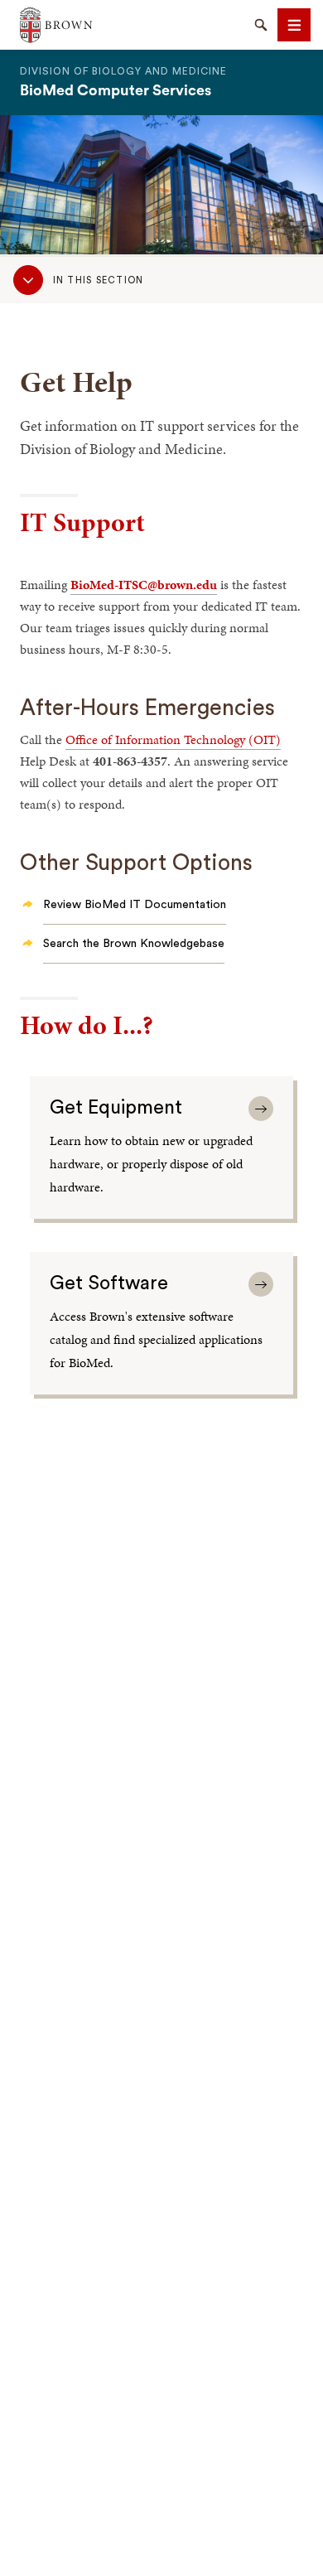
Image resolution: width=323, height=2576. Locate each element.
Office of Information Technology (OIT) (173, 739)
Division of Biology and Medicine (123, 71)
